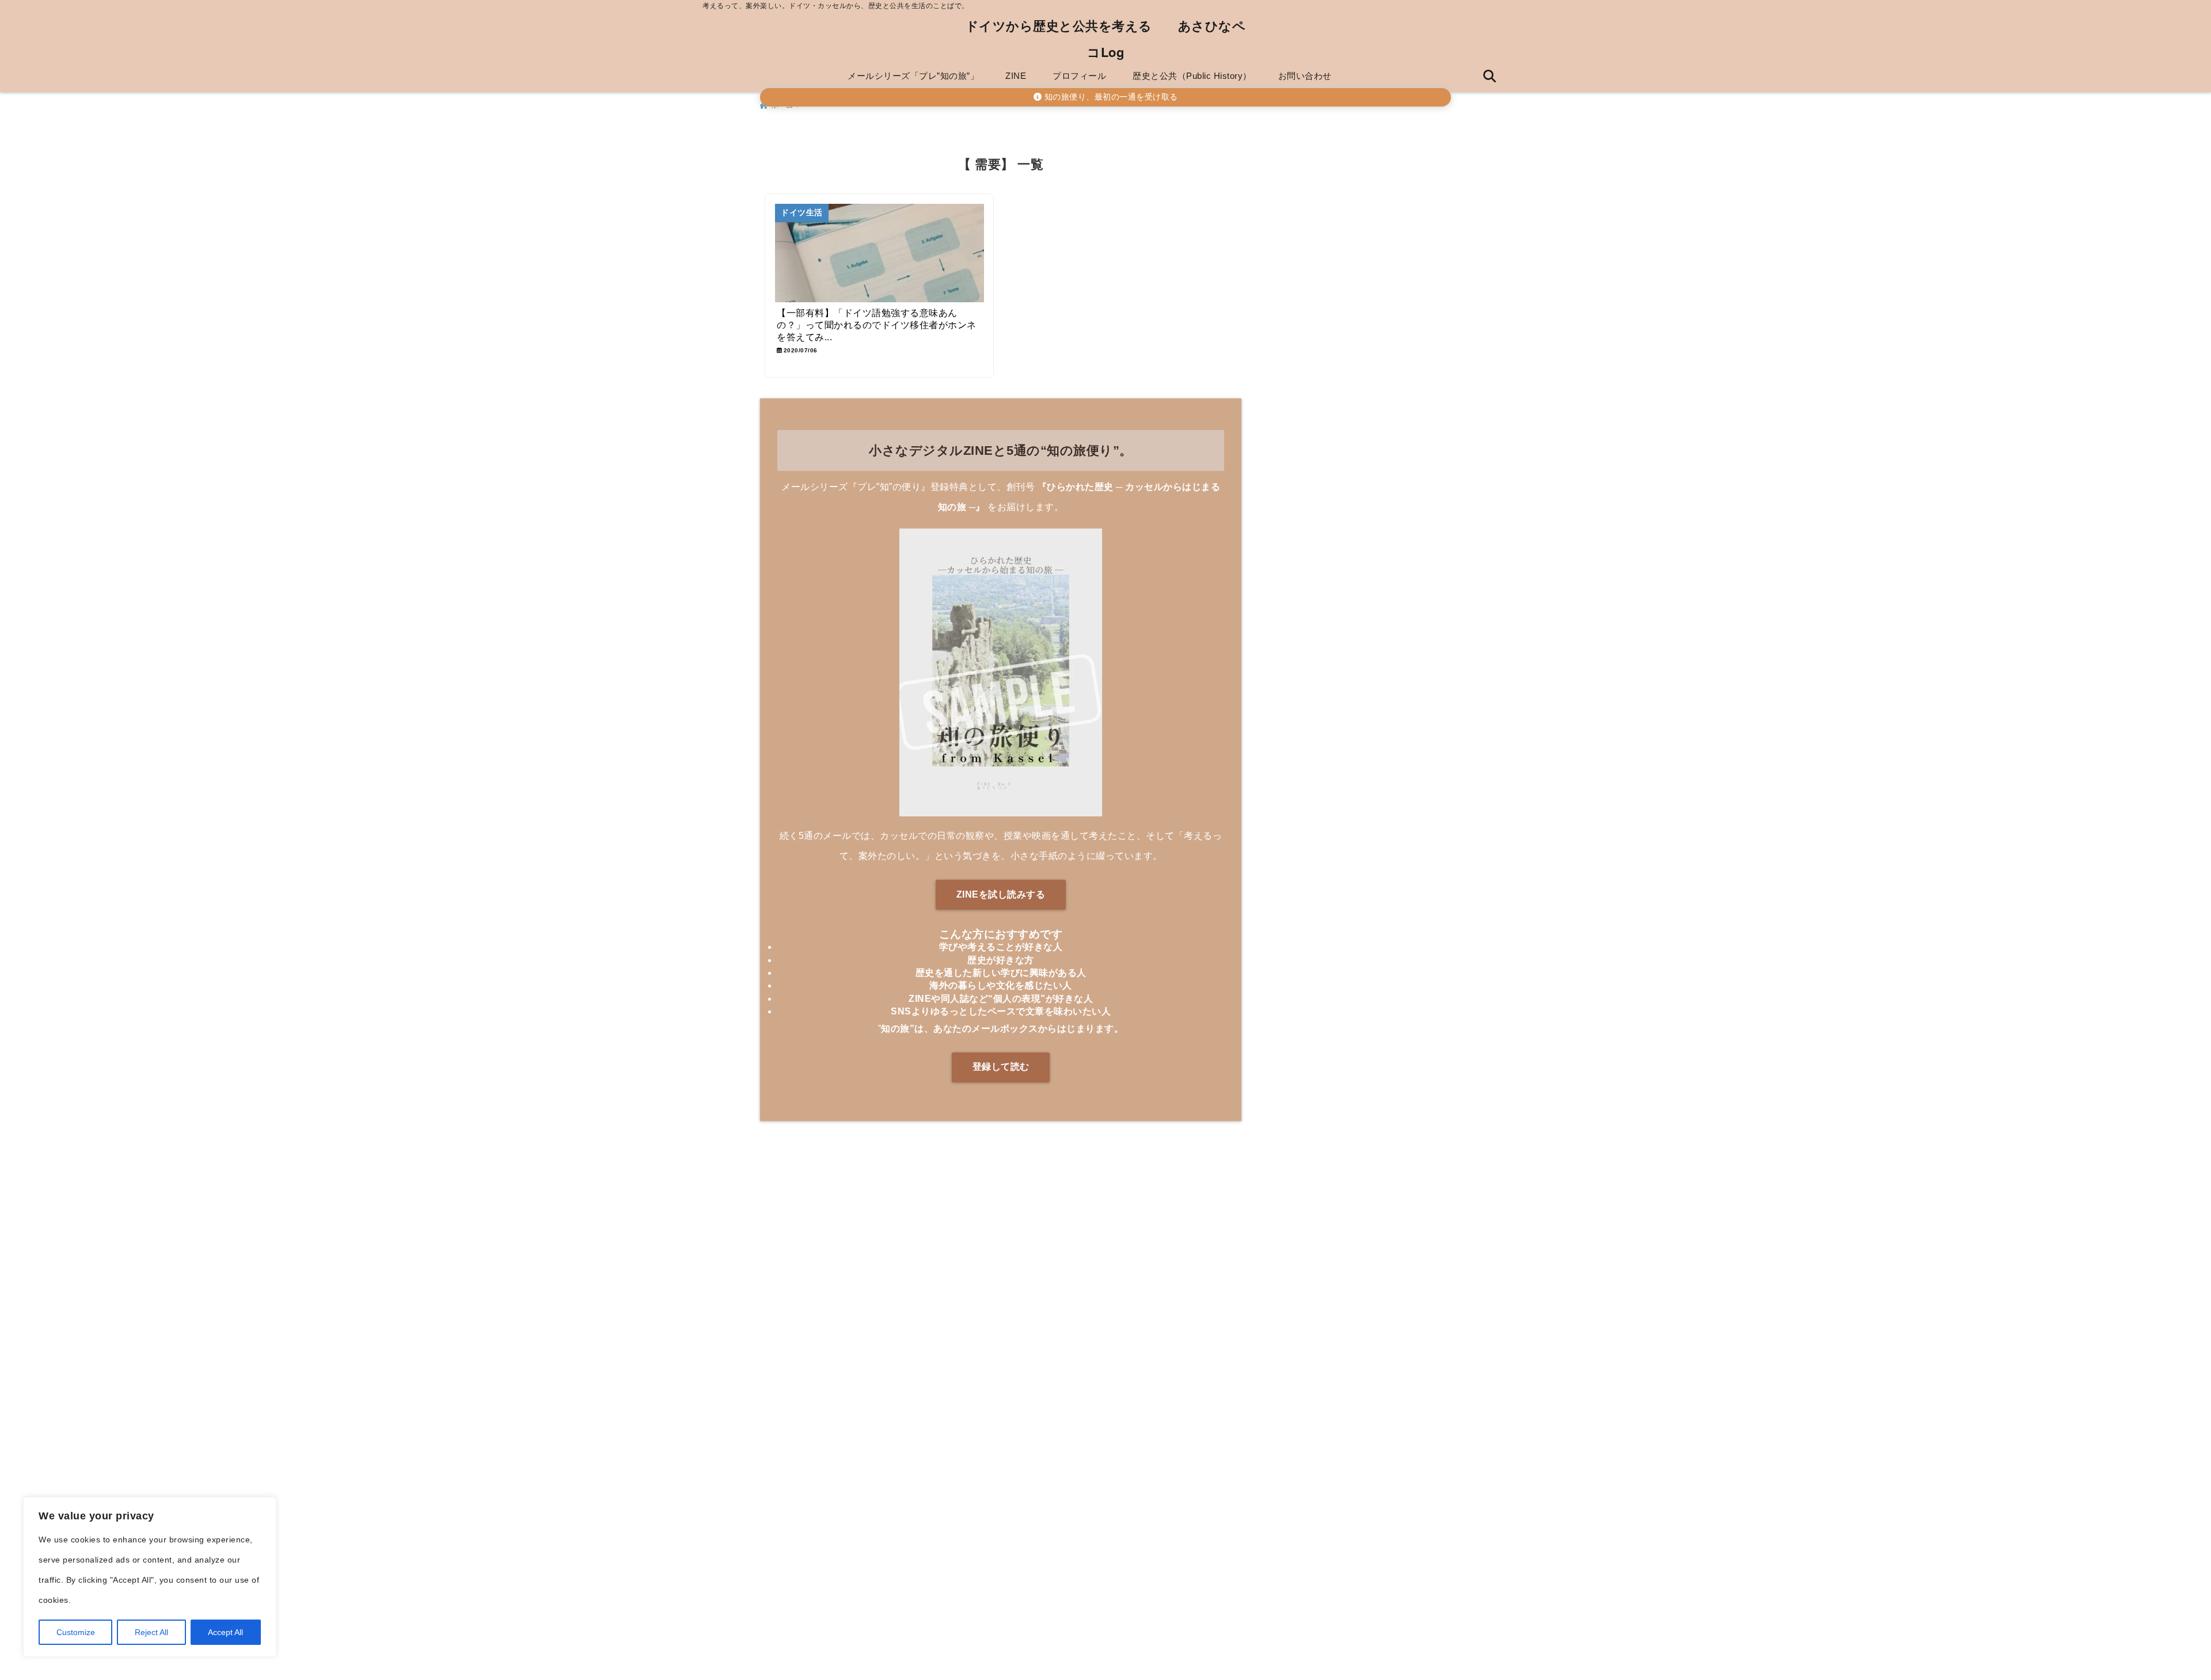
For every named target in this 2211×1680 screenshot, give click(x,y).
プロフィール (1079, 76)
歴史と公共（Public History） (1192, 76)
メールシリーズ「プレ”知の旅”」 (913, 76)
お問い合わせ (1305, 76)
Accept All (225, 1632)
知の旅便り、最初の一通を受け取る (1110, 97)
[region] (150, 1577)
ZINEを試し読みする (1001, 894)
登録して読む (1001, 1067)
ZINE (1016, 76)
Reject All (151, 1632)
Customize (76, 1632)
